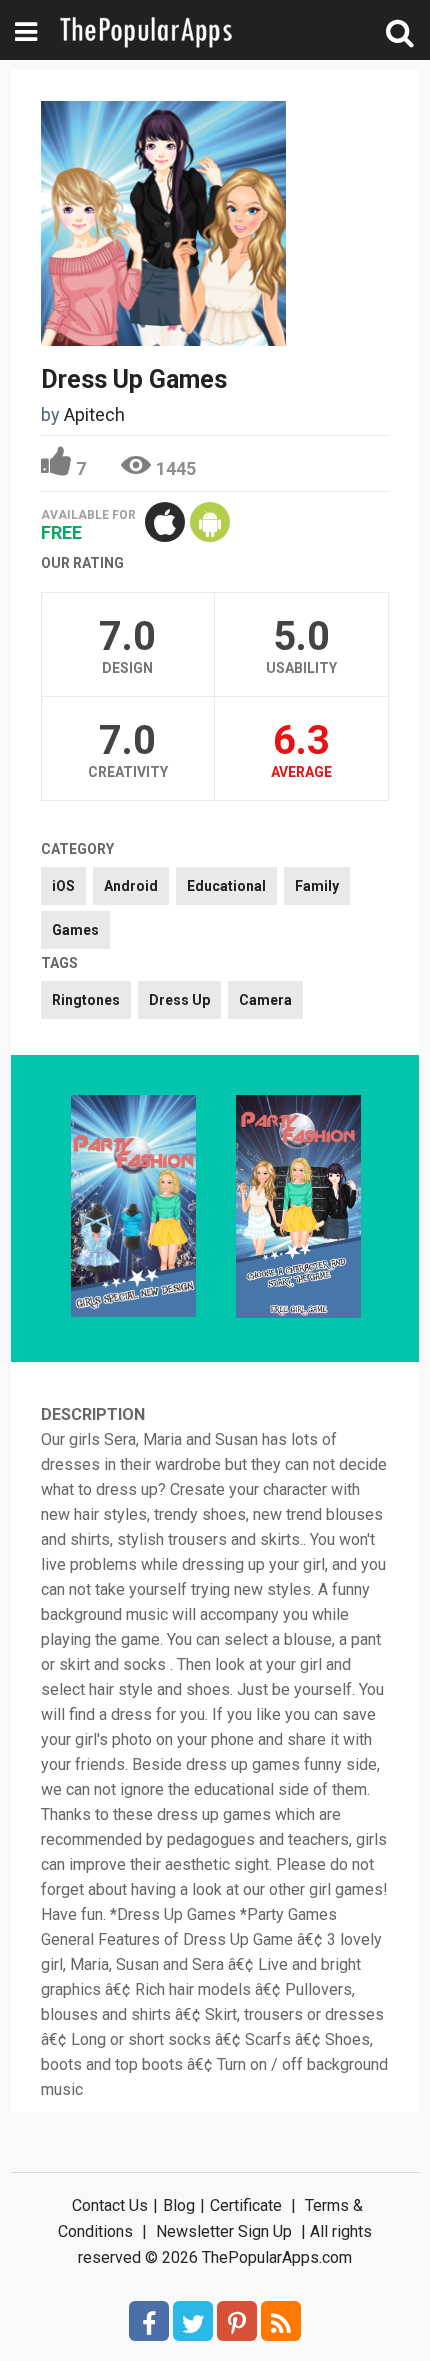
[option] (133, 1208)
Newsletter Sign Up (224, 2231)
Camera (265, 1000)
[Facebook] (149, 2321)
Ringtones (86, 1000)
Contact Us (110, 2205)
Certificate (246, 2205)
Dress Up (179, 1000)
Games (75, 930)
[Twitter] (193, 2321)
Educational (226, 886)
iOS (63, 886)
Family (317, 886)
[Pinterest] (237, 2321)
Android (131, 886)
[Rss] (281, 2321)
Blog (179, 2205)
